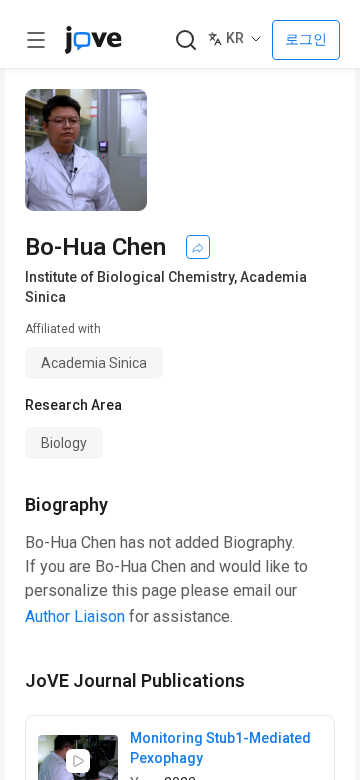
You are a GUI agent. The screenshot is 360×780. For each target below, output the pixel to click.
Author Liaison (75, 616)
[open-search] (185, 40)
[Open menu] (36, 40)
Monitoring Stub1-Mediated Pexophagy (220, 748)
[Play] (78, 761)
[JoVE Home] (93, 40)
